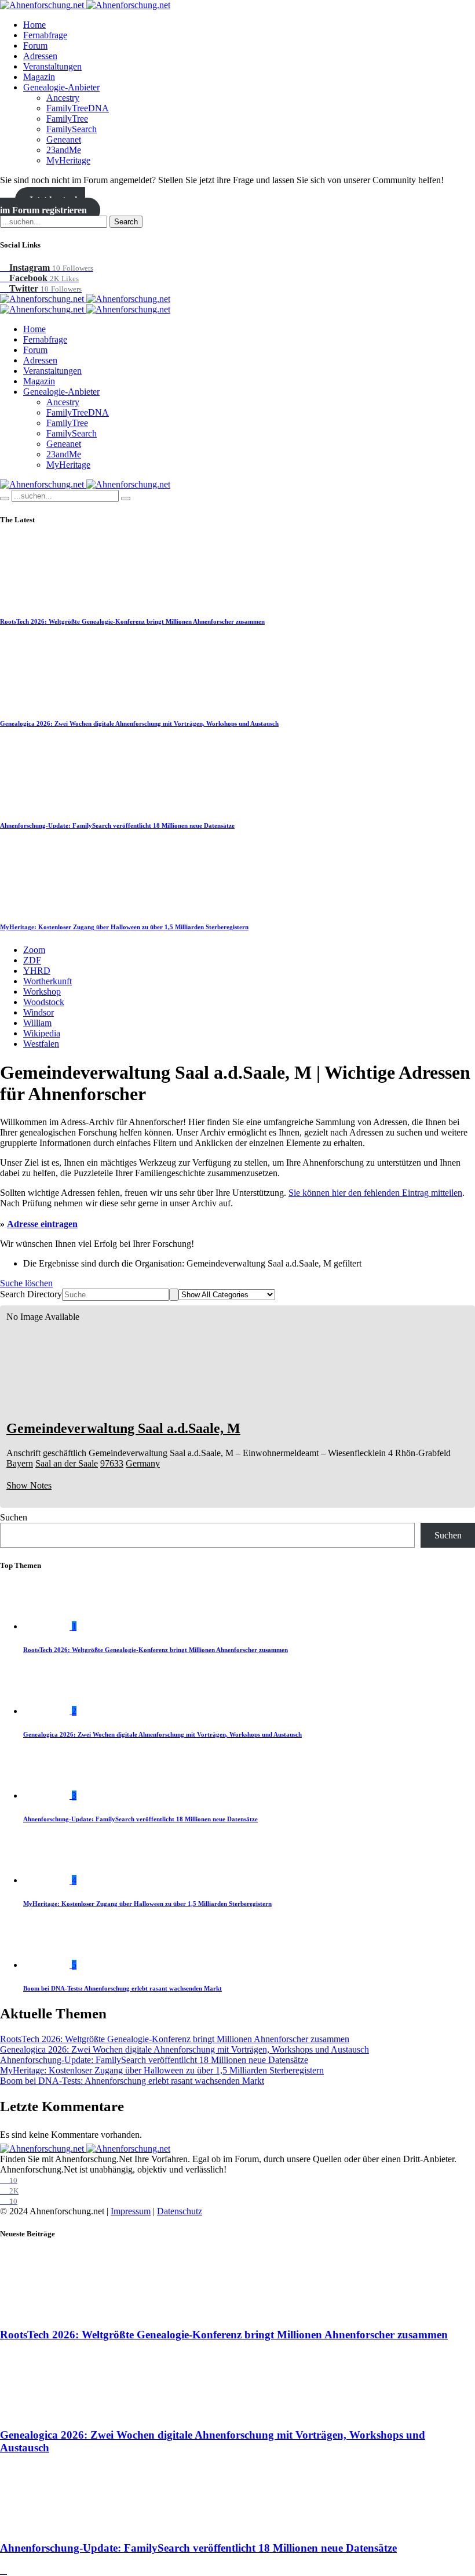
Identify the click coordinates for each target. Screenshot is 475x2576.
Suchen (14, 1517)
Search (126, 222)
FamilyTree (67, 119)
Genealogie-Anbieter (61, 87)
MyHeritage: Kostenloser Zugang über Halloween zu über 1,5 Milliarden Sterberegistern (124, 927)
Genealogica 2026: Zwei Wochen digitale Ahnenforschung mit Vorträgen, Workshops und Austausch (139, 723)
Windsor (39, 1012)
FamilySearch (72, 129)
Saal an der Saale (67, 1463)
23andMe (64, 150)
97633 (112, 1463)
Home (34, 25)
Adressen (40, 56)
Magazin (39, 77)
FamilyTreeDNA (78, 108)
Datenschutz (180, 2211)
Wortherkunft (47, 981)
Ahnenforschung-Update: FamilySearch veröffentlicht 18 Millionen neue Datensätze (117, 825)
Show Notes (29, 1485)
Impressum (131, 2211)
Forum (35, 46)
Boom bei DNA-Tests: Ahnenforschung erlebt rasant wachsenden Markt (123, 1988)
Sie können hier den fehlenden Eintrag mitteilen (375, 1193)
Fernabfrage (45, 35)
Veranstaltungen (52, 66)
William (37, 1023)
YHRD (37, 971)
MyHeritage (68, 160)
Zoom (34, 950)
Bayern (20, 1463)
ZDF (32, 960)
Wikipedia (42, 1033)
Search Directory (31, 1294)
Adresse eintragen (42, 1224)
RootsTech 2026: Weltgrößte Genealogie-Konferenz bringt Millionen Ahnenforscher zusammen (132, 621)
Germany (143, 1463)
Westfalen (41, 1044)
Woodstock (44, 1002)
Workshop (42, 992)
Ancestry (63, 98)
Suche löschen (26, 1283)
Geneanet (64, 139)
